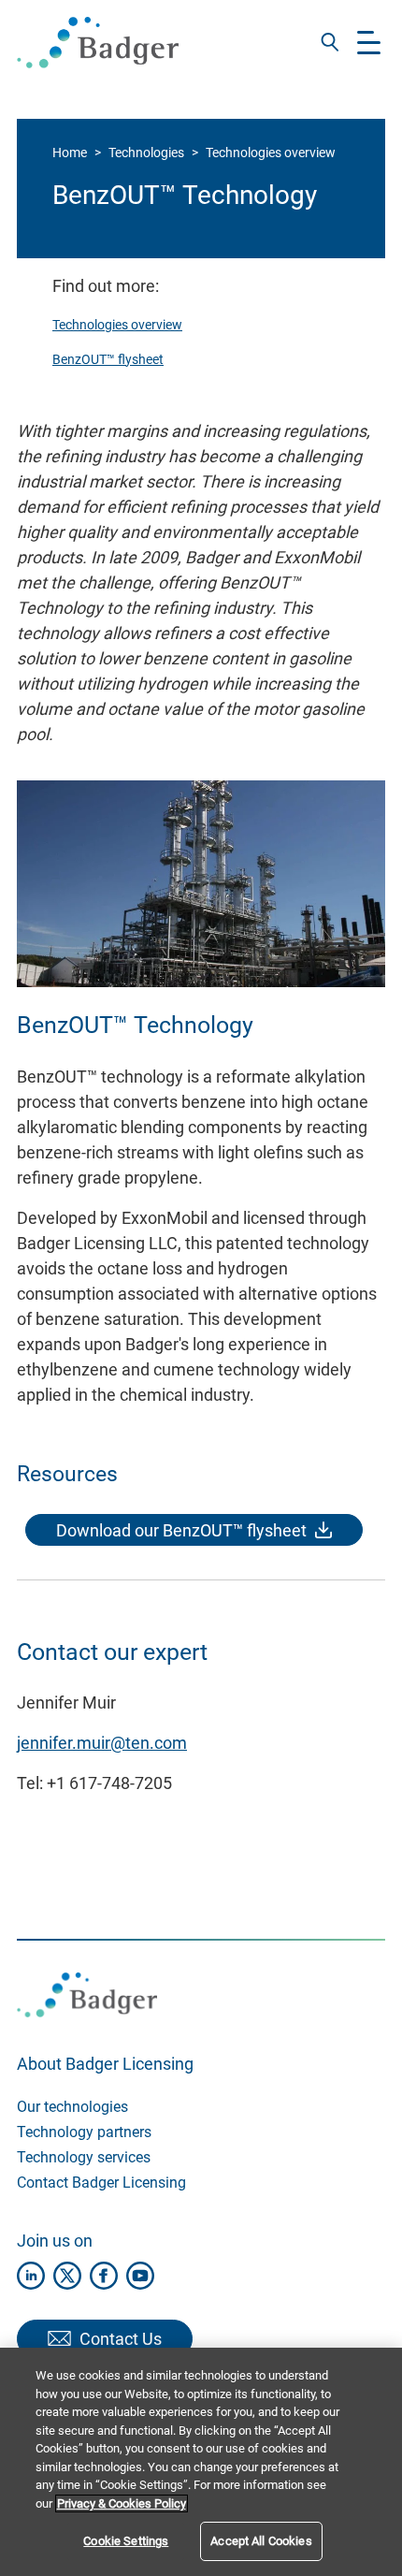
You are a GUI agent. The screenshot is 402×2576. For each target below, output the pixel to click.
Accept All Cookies (261, 2541)
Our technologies (72, 2107)
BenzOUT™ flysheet (108, 359)
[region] (201, 2462)
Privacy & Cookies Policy (122, 2503)
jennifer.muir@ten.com (102, 1743)
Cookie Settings (126, 2541)
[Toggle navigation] (369, 43)
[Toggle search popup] (330, 42)
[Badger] (98, 43)
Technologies (146, 153)
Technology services (84, 2157)
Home (70, 153)
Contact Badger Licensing (101, 2183)
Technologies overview (271, 153)
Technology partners (84, 2132)
